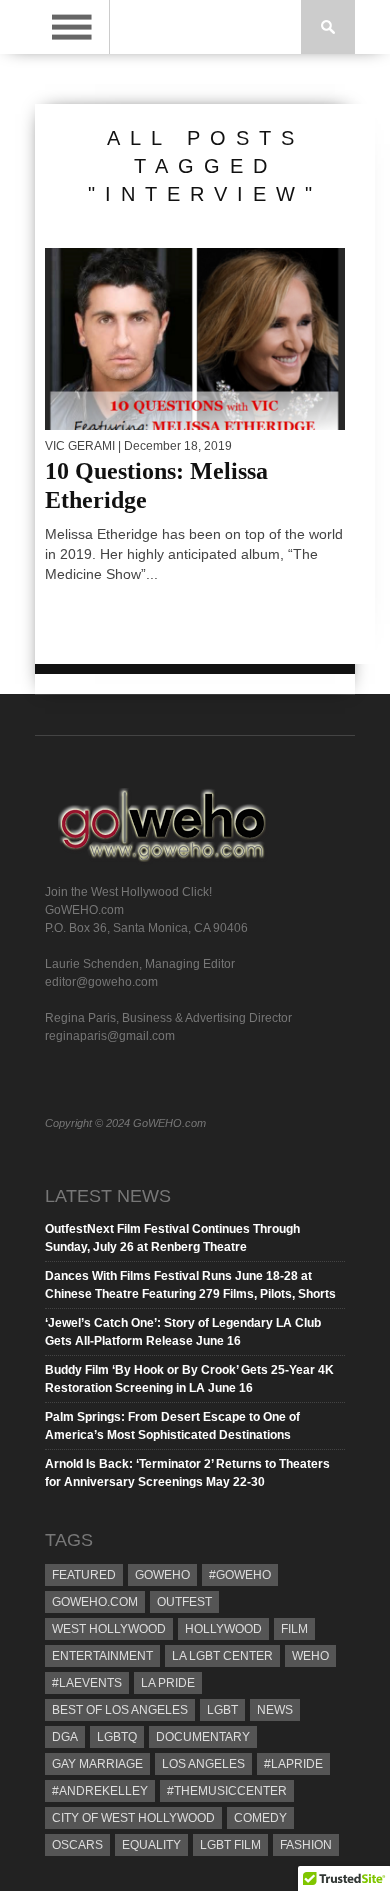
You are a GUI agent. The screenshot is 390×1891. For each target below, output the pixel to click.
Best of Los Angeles (120, 1710)
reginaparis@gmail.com (110, 1036)
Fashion (306, 1845)
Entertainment (102, 1656)
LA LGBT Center (222, 1656)
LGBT (222, 1710)
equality (151, 1845)
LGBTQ (117, 1737)
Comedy (260, 1818)
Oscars (77, 1845)
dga (65, 1737)
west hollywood (109, 1629)
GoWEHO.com (95, 1602)
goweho (162, 1575)
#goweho (240, 1575)
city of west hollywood (133, 1818)
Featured (84, 1575)
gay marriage (97, 1764)
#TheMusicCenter (227, 1791)
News (275, 1710)
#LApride (293, 1764)
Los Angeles (203, 1764)
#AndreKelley (100, 1791)
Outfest (184, 1602)
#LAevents (87, 1683)
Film (294, 1629)
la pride (168, 1683)
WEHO (310, 1656)
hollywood (223, 1629)
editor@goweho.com (101, 982)
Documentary (203, 1737)
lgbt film (230, 1845)
